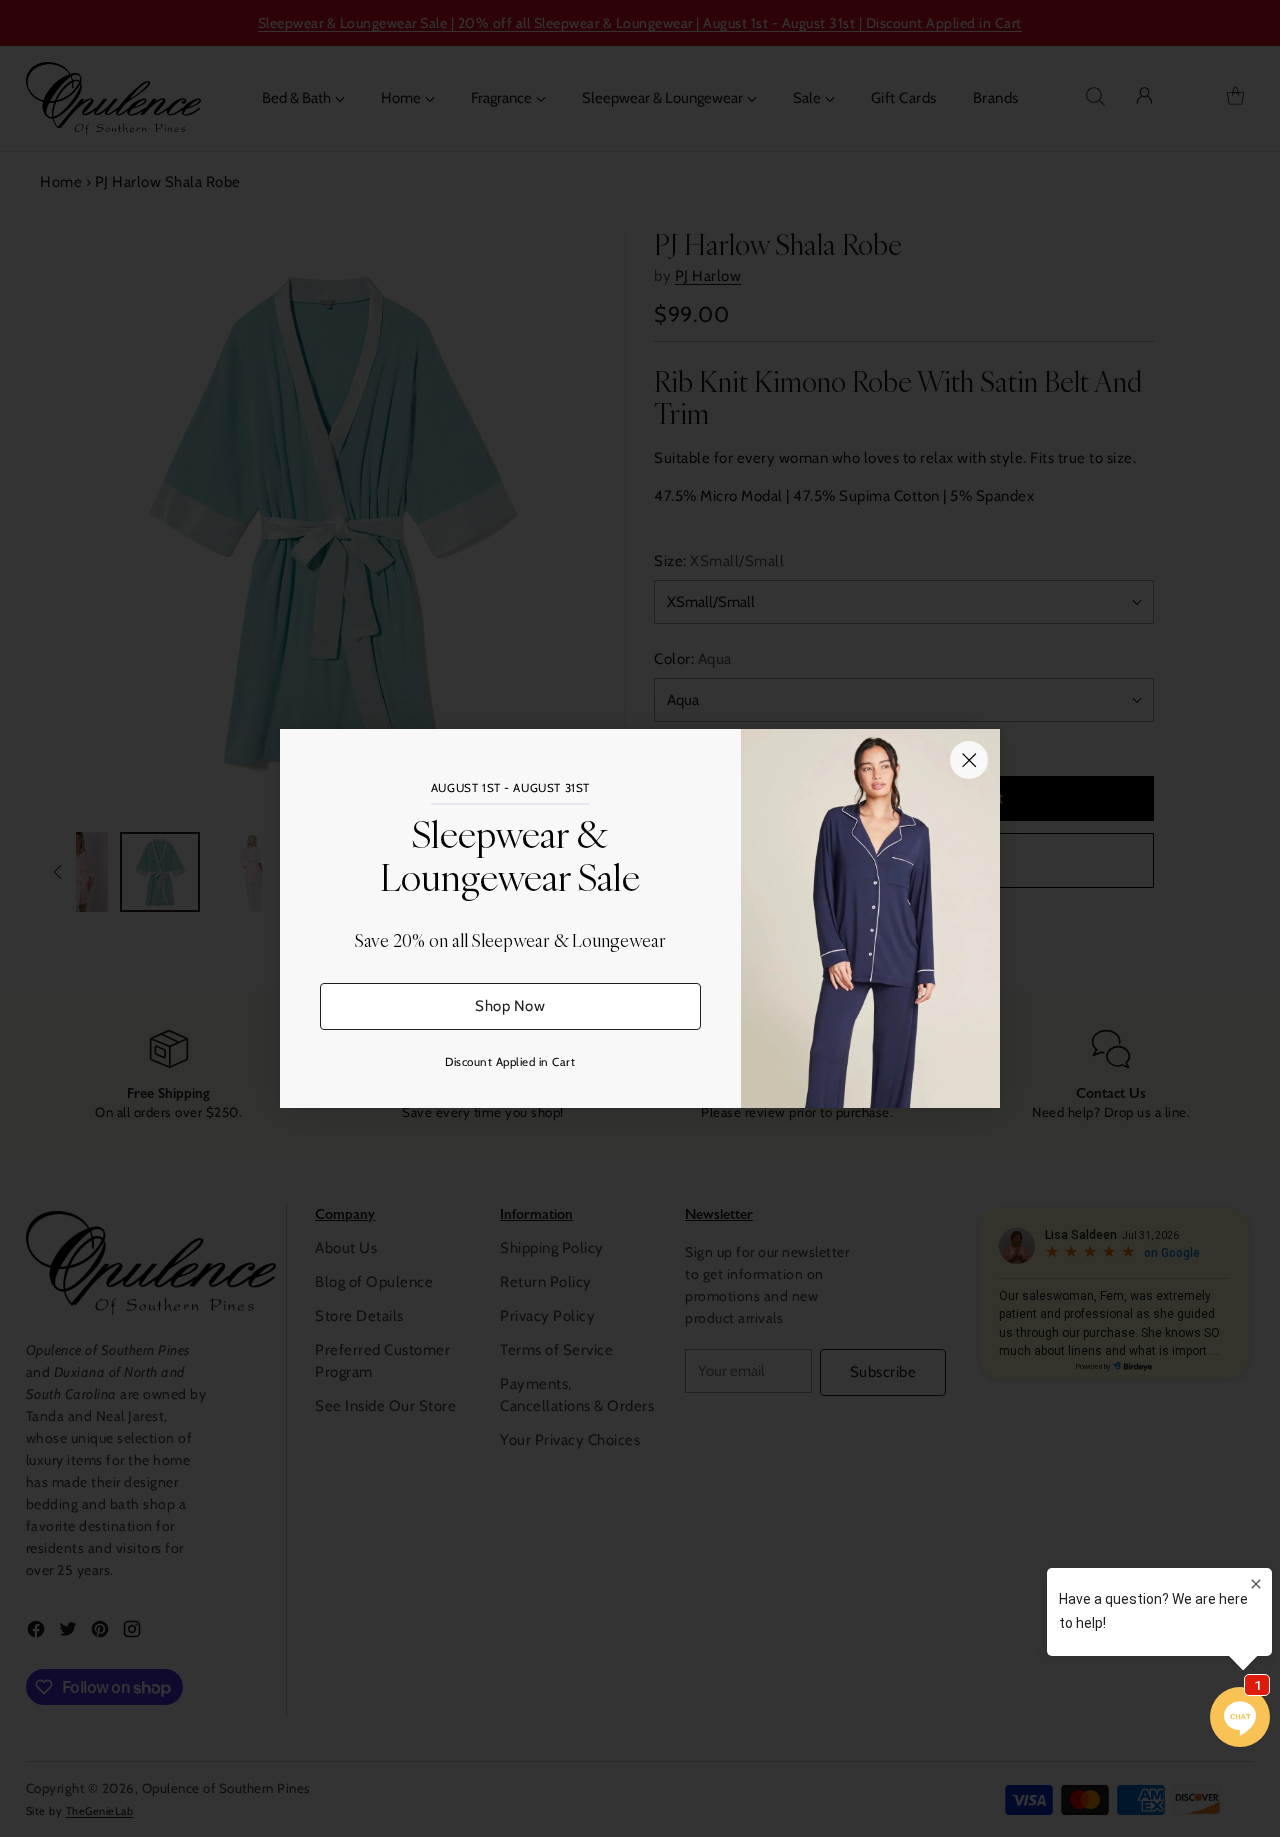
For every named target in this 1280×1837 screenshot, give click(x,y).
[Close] (969, 760)
